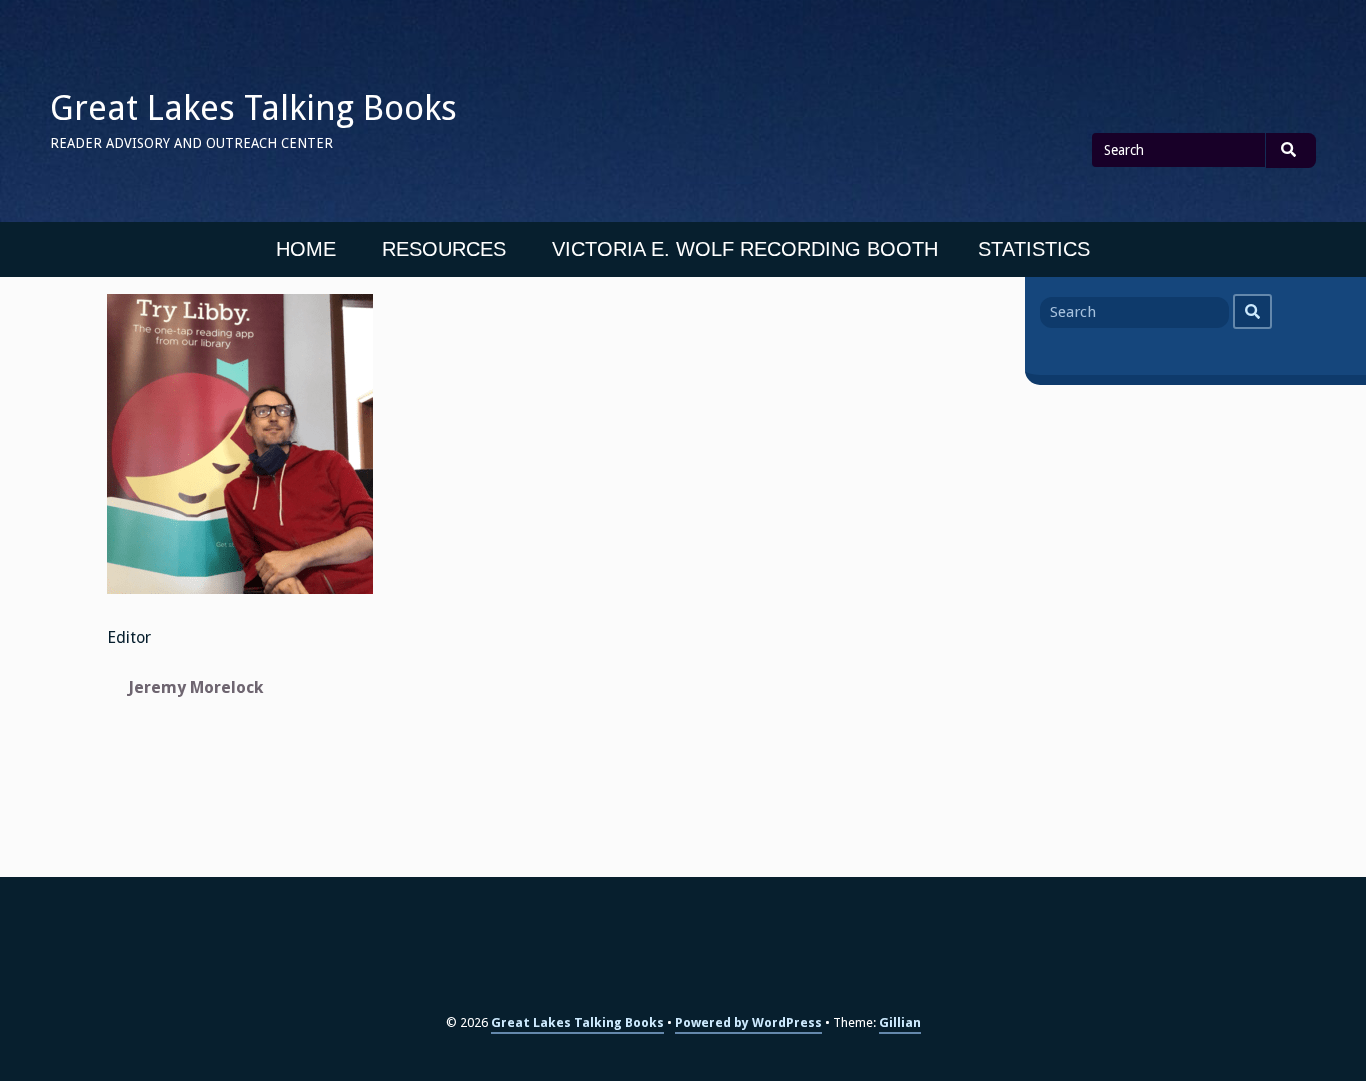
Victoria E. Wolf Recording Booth (745, 249)
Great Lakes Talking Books (253, 108)
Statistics (1034, 249)
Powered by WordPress (748, 1022)
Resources (444, 249)
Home (306, 249)
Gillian (900, 1022)
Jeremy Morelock (195, 687)
